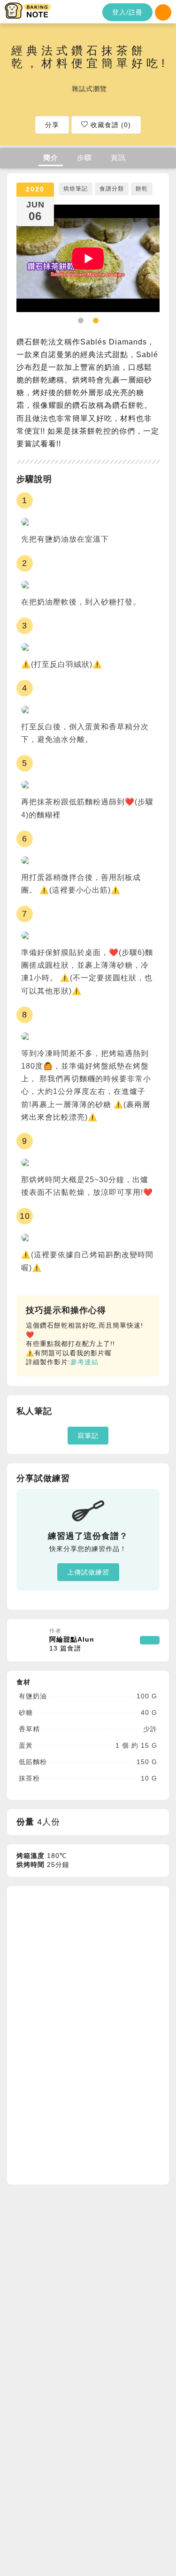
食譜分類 (112, 189)
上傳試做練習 (88, 1572)
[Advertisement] (87, 2034)
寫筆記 (88, 1436)
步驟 (84, 157)
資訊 (118, 157)
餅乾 (142, 189)
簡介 (51, 157)
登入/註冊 (127, 12)
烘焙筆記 (76, 189)
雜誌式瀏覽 (89, 89)
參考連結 (84, 1362)
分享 (52, 125)
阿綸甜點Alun (72, 1644)
